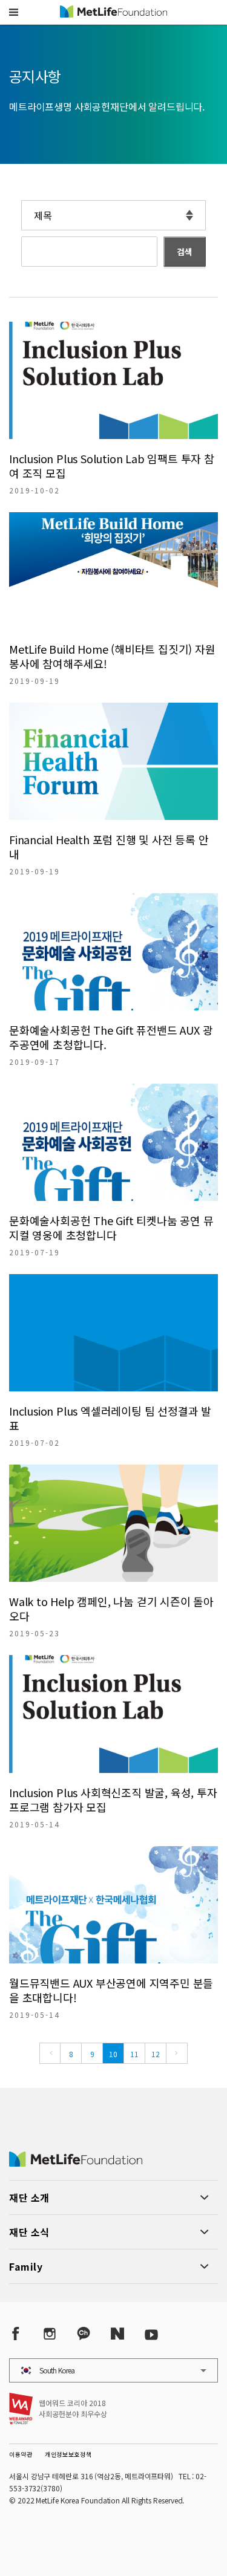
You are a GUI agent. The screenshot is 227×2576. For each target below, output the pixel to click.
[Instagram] (50, 2333)
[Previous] (50, 2053)
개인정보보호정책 (68, 2454)
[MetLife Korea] (76, 2162)
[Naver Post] (117, 2333)
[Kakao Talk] (84, 2333)
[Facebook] (16, 2333)
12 (156, 2054)
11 (134, 2054)
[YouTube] (151, 2333)
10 (113, 2054)
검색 (185, 252)
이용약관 (21, 2454)
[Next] (177, 2053)
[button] (14, 12)
